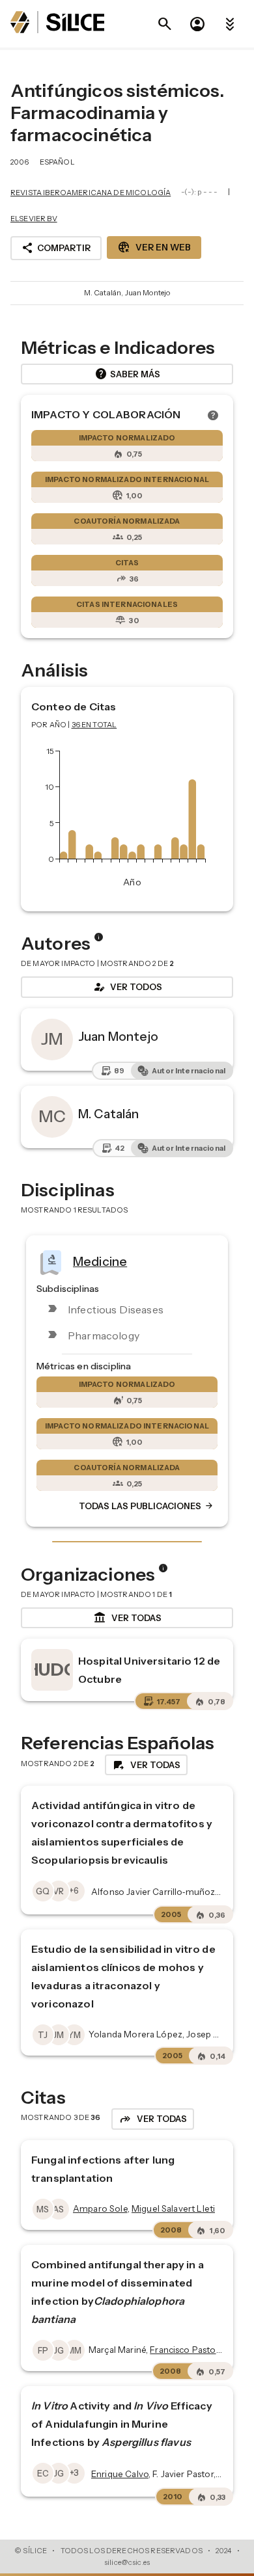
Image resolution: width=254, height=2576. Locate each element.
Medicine (100, 1261)
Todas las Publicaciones (147, 1507)
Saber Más (127, 374)
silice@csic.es (127, 2562)
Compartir (56, 248)
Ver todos (127, 987)
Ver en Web (154, 247)
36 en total (94, 725)
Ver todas (127, 1618)
